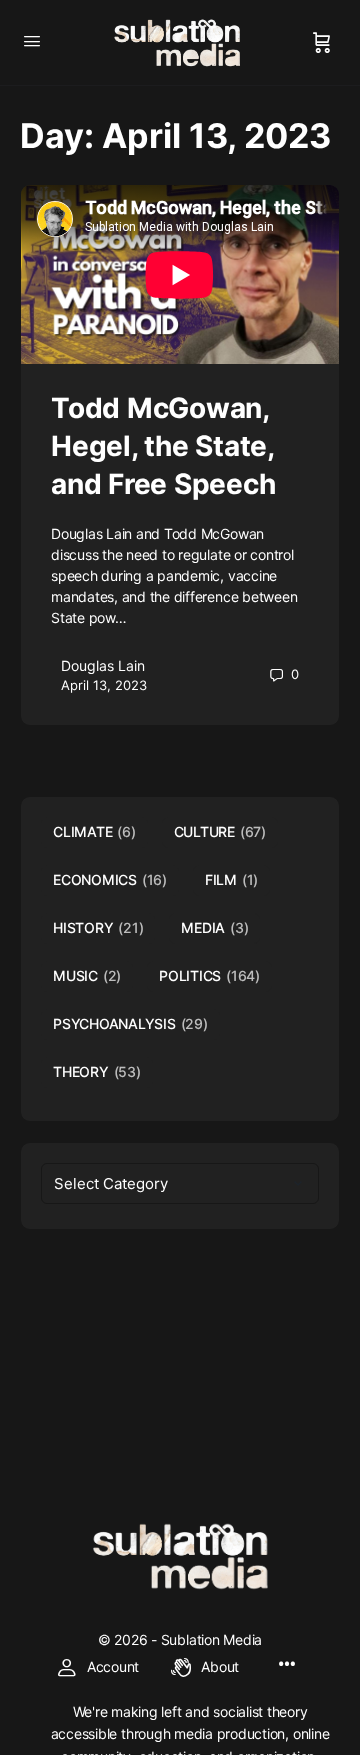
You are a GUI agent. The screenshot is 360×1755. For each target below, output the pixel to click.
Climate (94, 831)
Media (214, 927)
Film (231, 879)
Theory (97, 1071)
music (87, 975)
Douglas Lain (103, 665)
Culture (220, 831)
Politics (209, 975)
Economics (110, 879)
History (98, 927)
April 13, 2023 (104, 685)
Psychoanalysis (130, 1023)
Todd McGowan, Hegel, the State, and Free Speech (163, 446)
